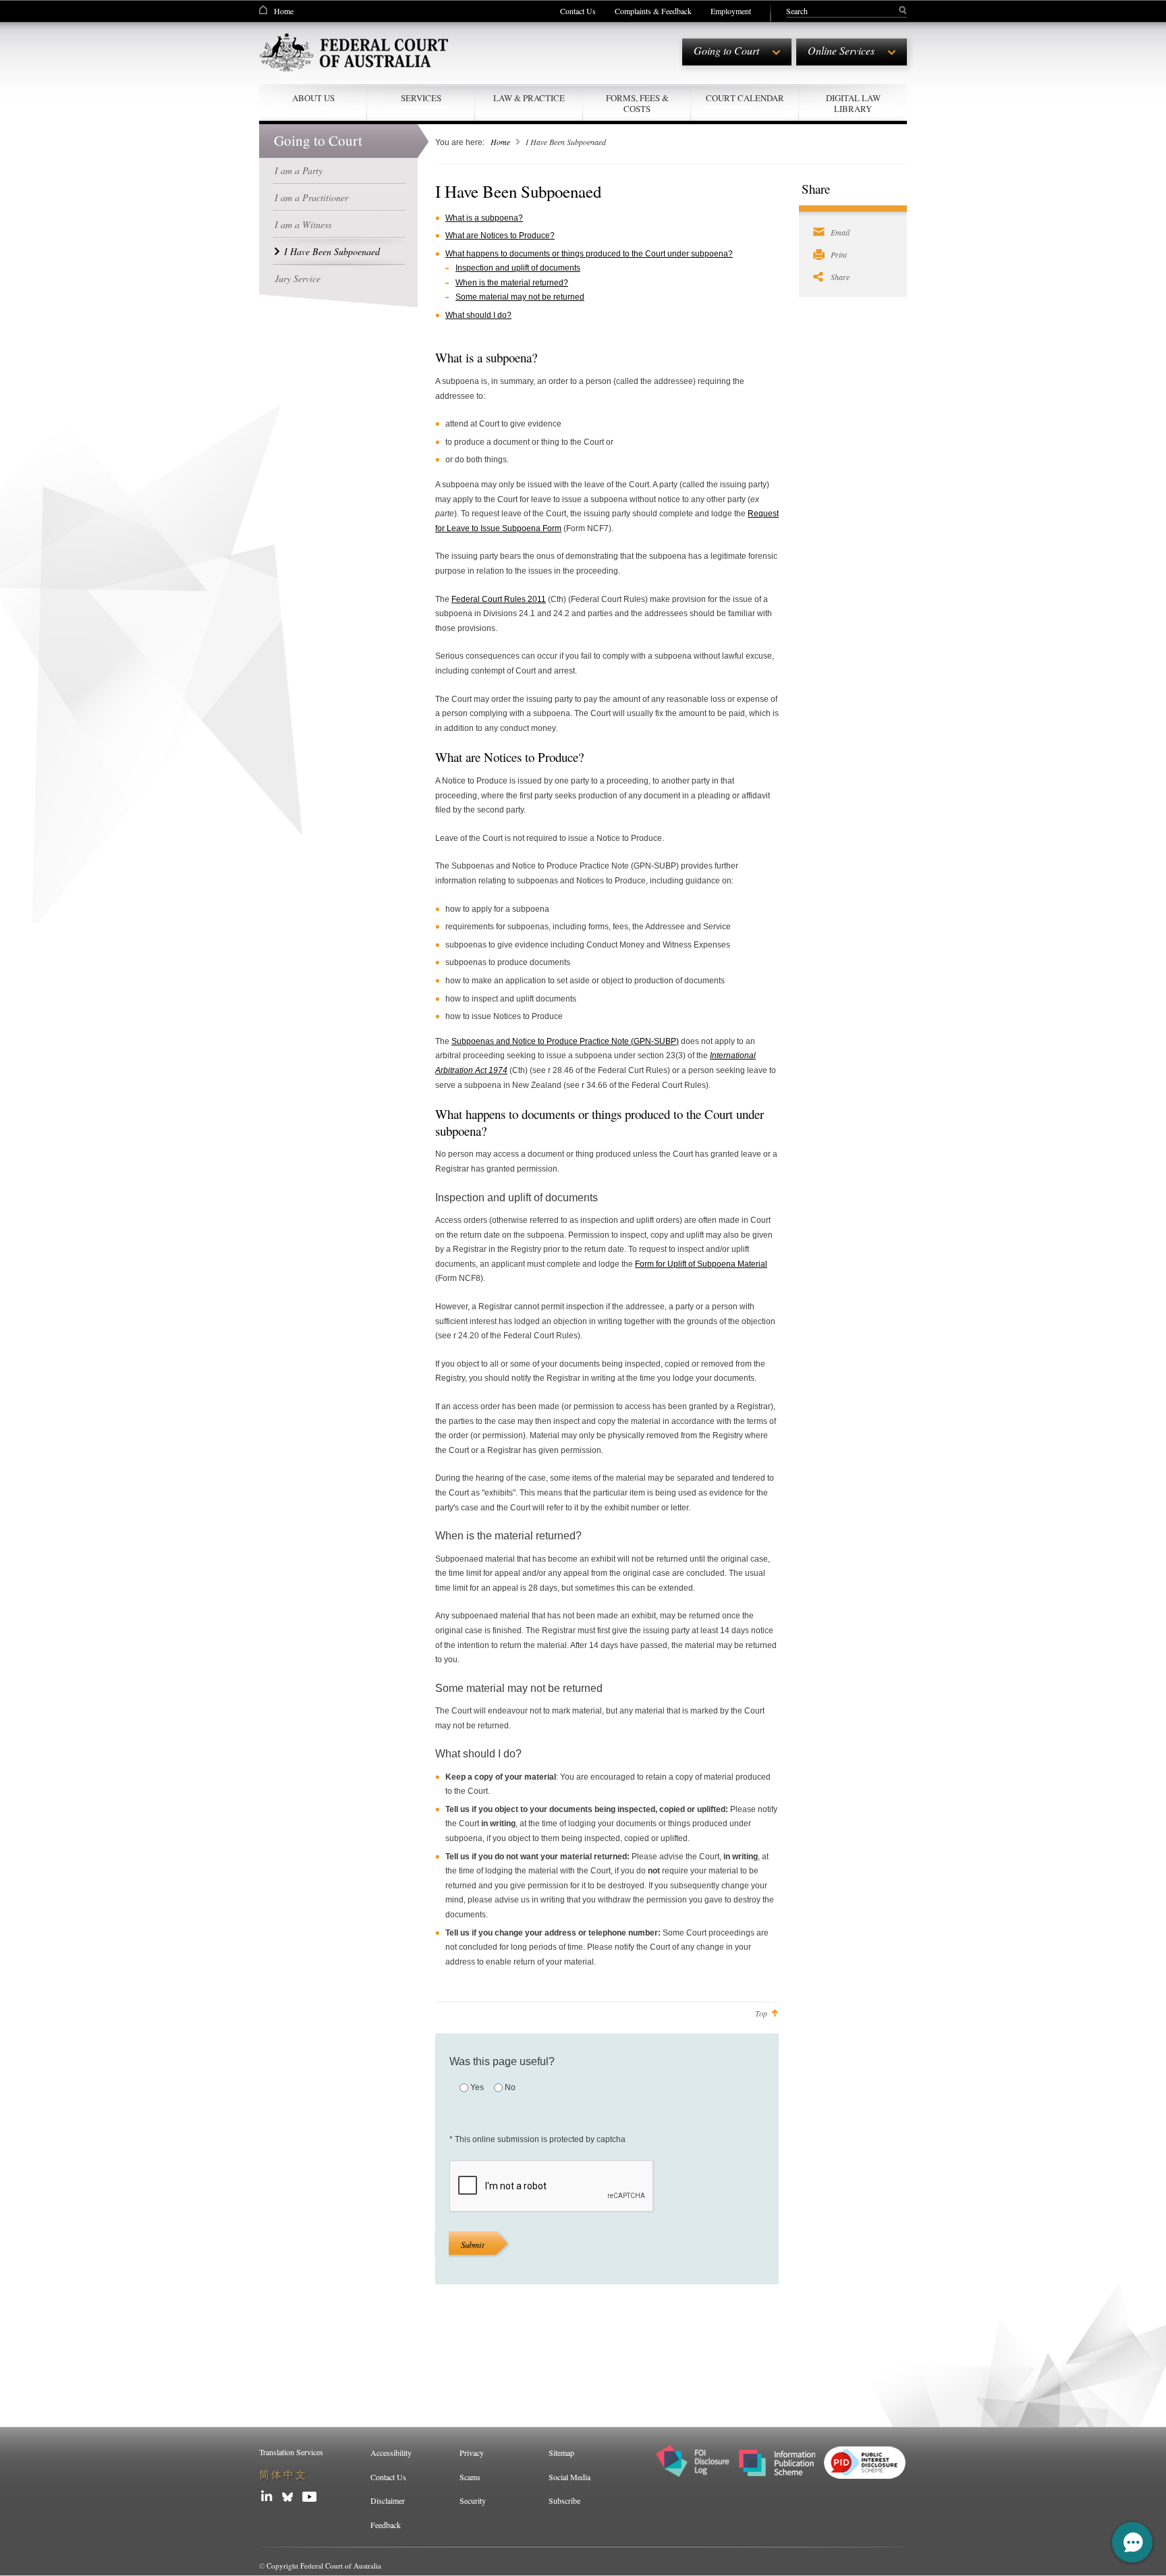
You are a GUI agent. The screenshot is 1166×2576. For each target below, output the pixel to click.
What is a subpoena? (484, 218)
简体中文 (283, 2474)
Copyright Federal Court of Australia (324, 2566)
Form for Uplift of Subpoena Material (701, 1264)
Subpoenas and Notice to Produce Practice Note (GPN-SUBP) (565, 1041)
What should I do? (478, 315)
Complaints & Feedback (653, 11)
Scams (470, 2477)
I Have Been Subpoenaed (332, 251)
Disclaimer (388, 2500)
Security (473, 2500)
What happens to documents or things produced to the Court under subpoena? (589, 254)
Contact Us (578, 11)
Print (839, 254)
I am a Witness (303, 224)
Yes (477, 2087)
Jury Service (298, 278)
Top (761, 2013)
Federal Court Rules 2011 (499, 599)
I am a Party (299, 170)
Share (840, 277)
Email (840, 232)
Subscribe (564, 2500)
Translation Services (291, 2452)
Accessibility (391, 2452)
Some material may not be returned (520, 297)
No (510, 2087)
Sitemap (561, 2452)
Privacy (472, 2452)
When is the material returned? (512, 283)
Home (284, 11)
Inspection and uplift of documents (518, 268)
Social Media (570, 2477)
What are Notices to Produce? (500, 236)
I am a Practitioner (311, 197)
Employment (731, 11)
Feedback (386, 2525)
